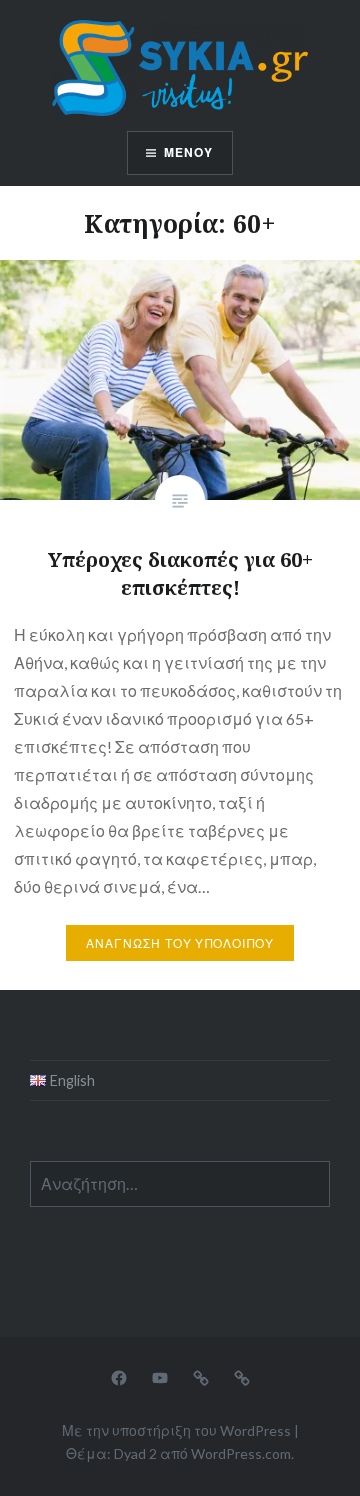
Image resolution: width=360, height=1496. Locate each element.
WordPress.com (241, 1453)
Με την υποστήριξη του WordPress (176, 1430)
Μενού (189, 152)
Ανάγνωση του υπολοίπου (180, 943)
